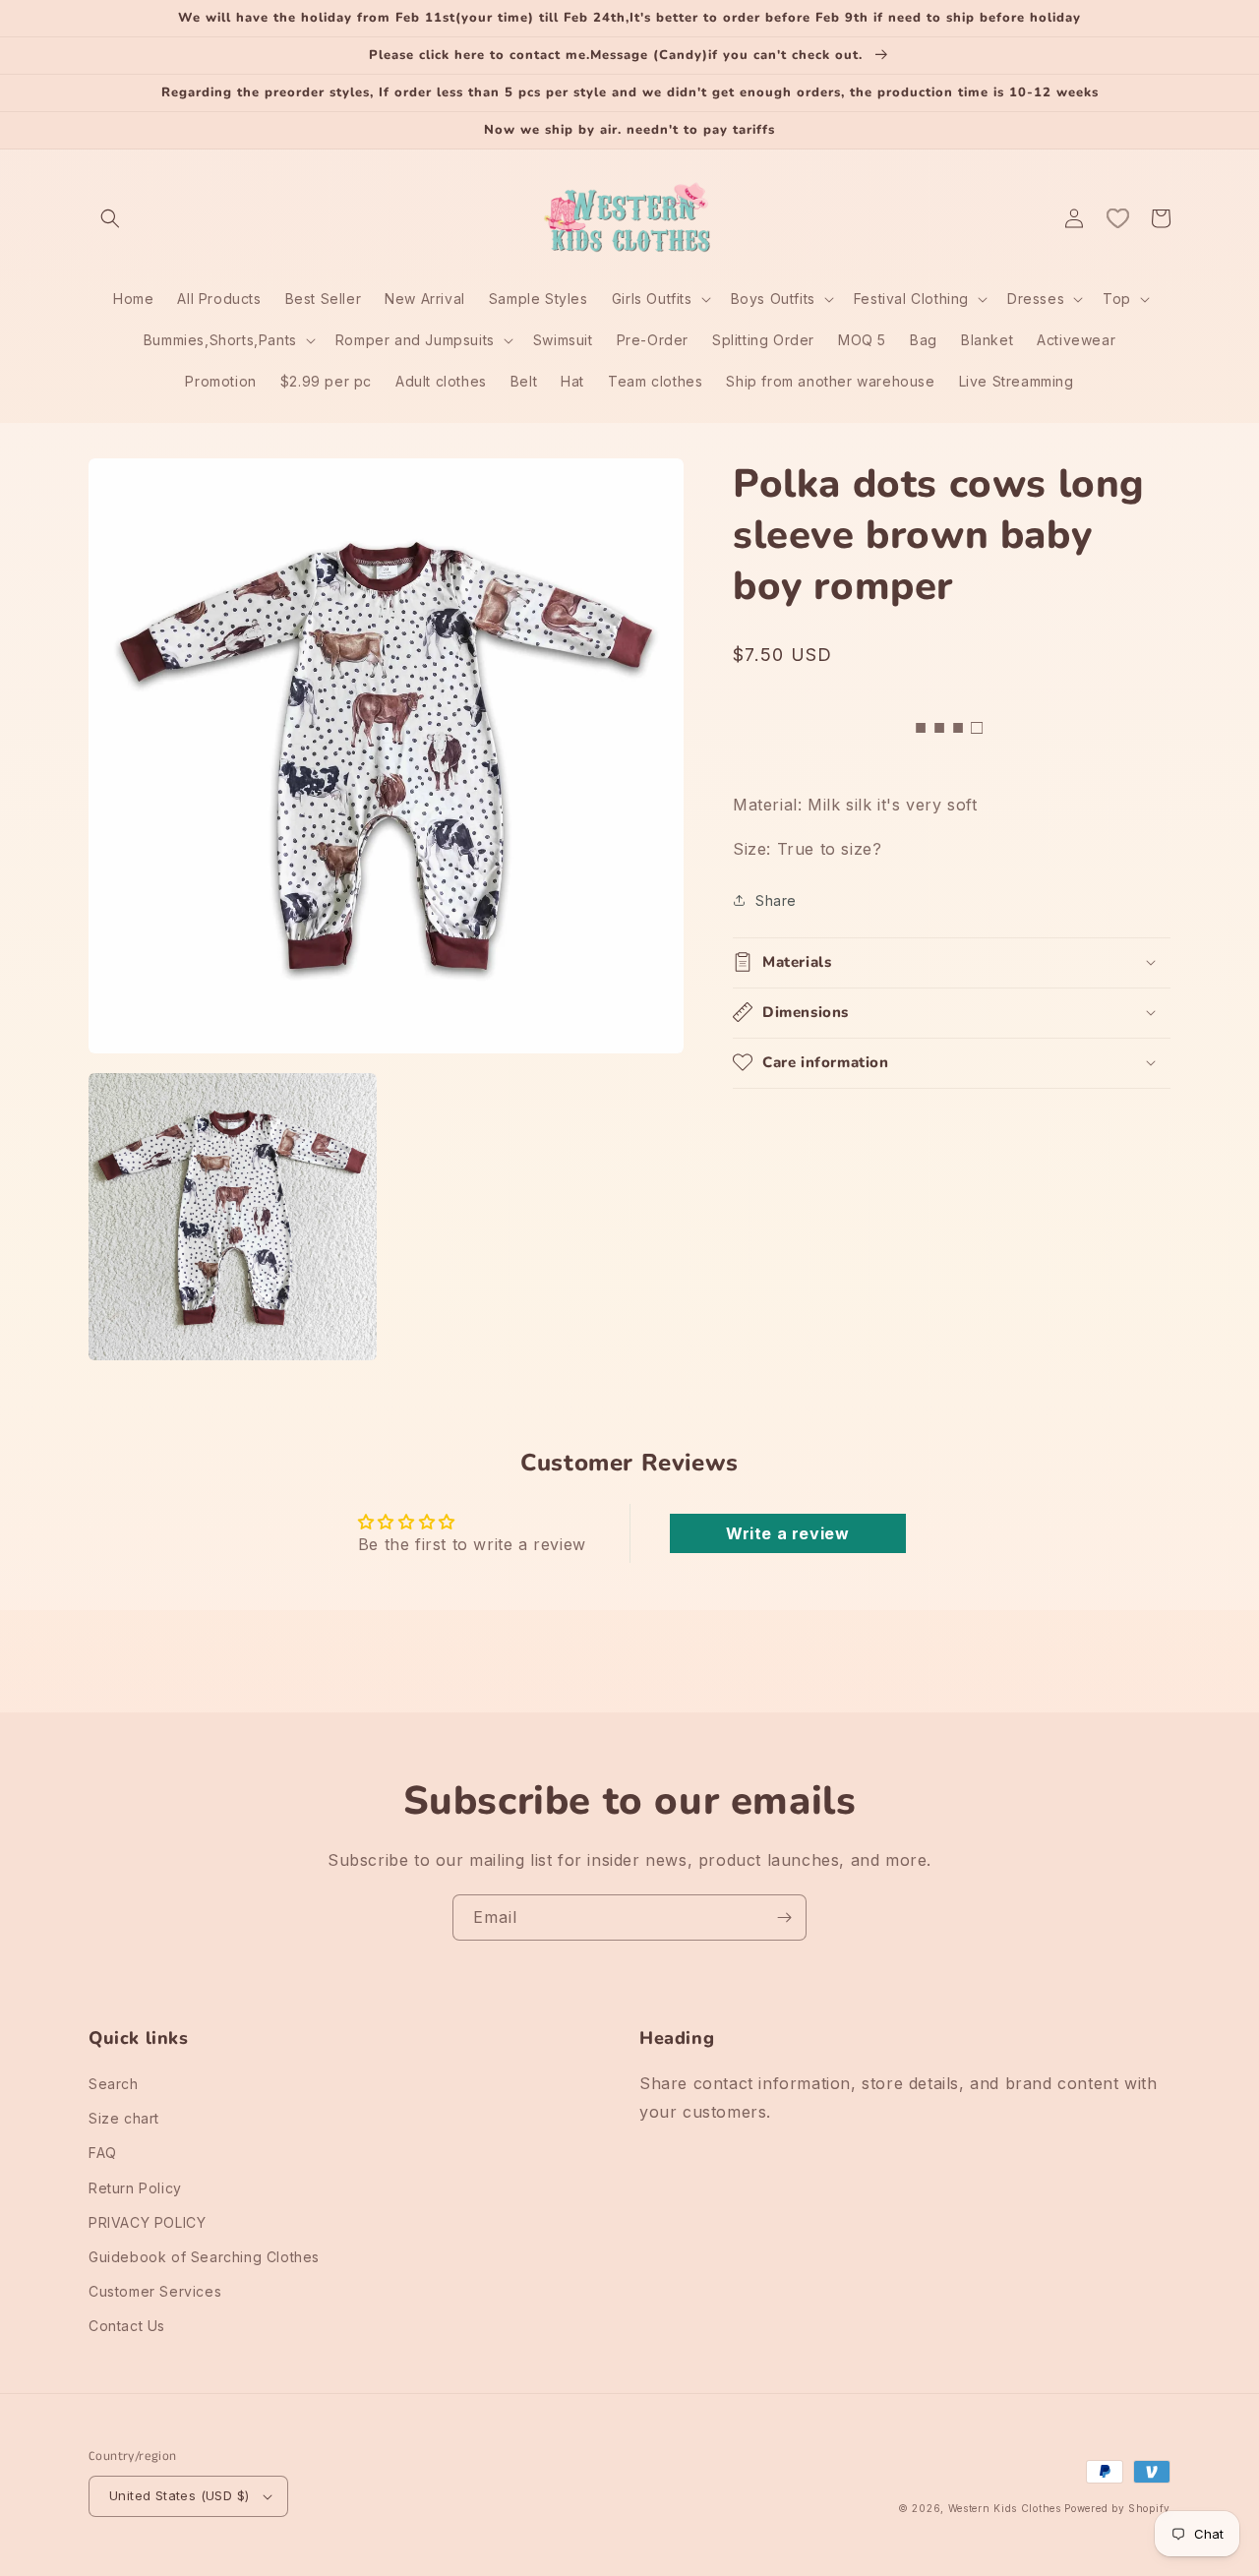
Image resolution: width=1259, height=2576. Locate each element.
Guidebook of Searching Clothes (204, 2257)
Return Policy (135, 2188)
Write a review (787, 1533)
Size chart (124, 2118)
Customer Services (155, 2291)
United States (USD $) (179, 2495)
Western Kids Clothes (1005, 2508)
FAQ (103, 2153)
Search (114, 2084)
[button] (110, 218)
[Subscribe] (784, 1917)
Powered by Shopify (1117, 2508)
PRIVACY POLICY (147, 2222)
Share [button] (776, 899)
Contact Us (127, 2326)
